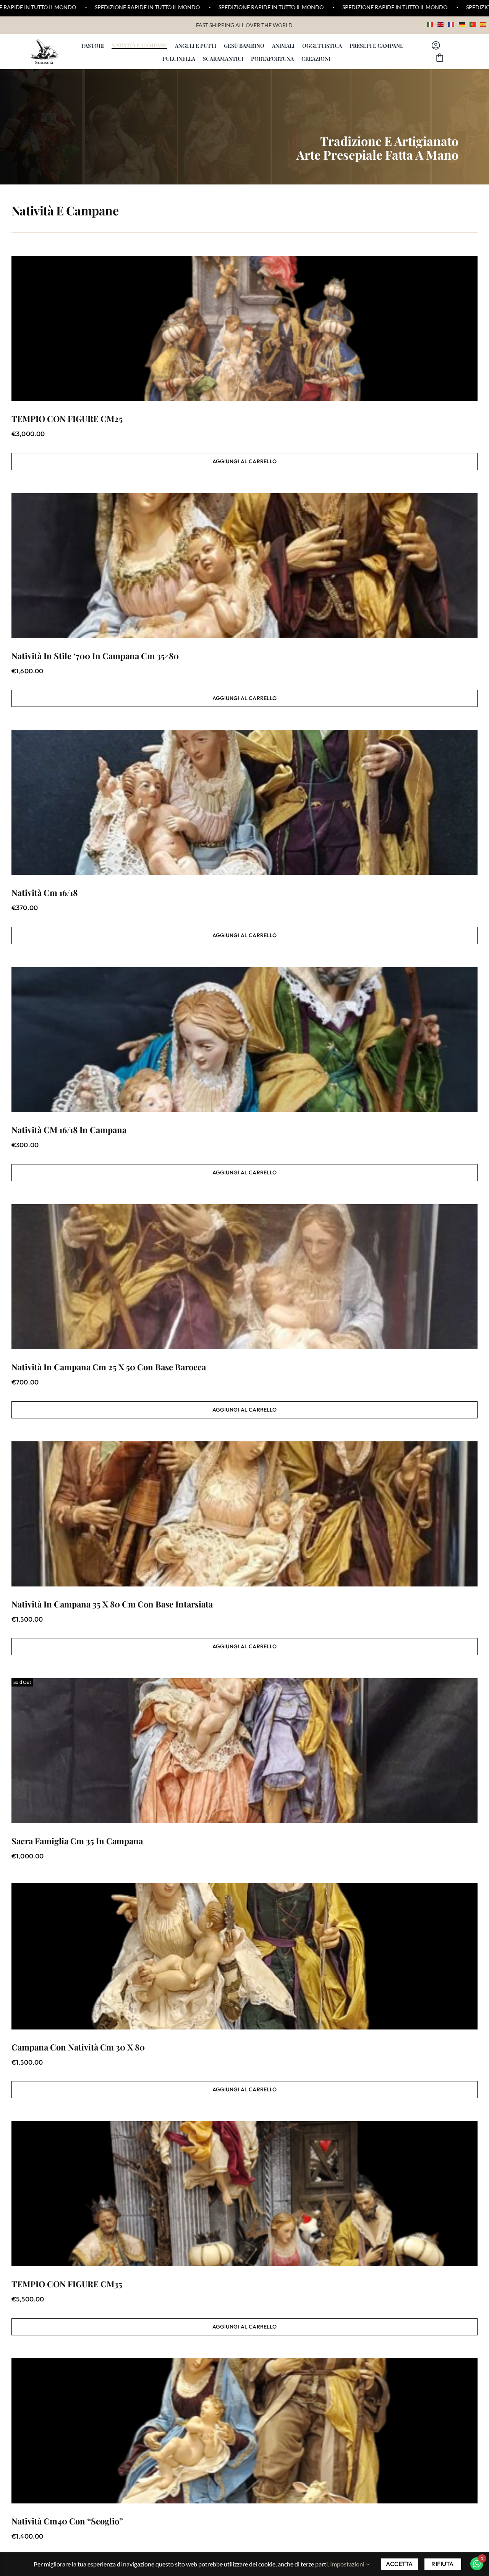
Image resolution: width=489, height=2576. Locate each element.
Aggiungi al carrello (245, 461)
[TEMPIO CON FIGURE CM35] (244, 2194)
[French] (452, 23)
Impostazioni (348, 2564)
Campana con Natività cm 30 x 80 (78, 2047)
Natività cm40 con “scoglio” (67, 2521)
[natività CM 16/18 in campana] (244, 1040)
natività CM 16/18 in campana (69, 1130)
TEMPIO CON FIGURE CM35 (67, 2284)
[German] (462, 23)
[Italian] (430, 23)
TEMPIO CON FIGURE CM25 (67, 419)
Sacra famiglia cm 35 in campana (77, 1841)
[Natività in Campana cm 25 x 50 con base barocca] (244, 1277)
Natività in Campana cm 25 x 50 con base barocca (109, 1367)
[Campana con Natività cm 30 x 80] (244, 1956)
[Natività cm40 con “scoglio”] (244, 2431)
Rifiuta (442, 2564)
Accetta (399, 2564)
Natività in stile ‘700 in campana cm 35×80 (95, 656)
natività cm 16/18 (45, 893)
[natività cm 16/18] (244, 802)
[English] (441, 23)
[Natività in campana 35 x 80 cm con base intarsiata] (244, 1514)
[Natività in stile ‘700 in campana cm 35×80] (244, 566)
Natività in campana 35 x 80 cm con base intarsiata (112, 1604)
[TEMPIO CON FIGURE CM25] (244, 328)
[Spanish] (484, 23)
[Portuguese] (473, 23)
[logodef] (44, 42)
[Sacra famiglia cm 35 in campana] (244, 1751)
